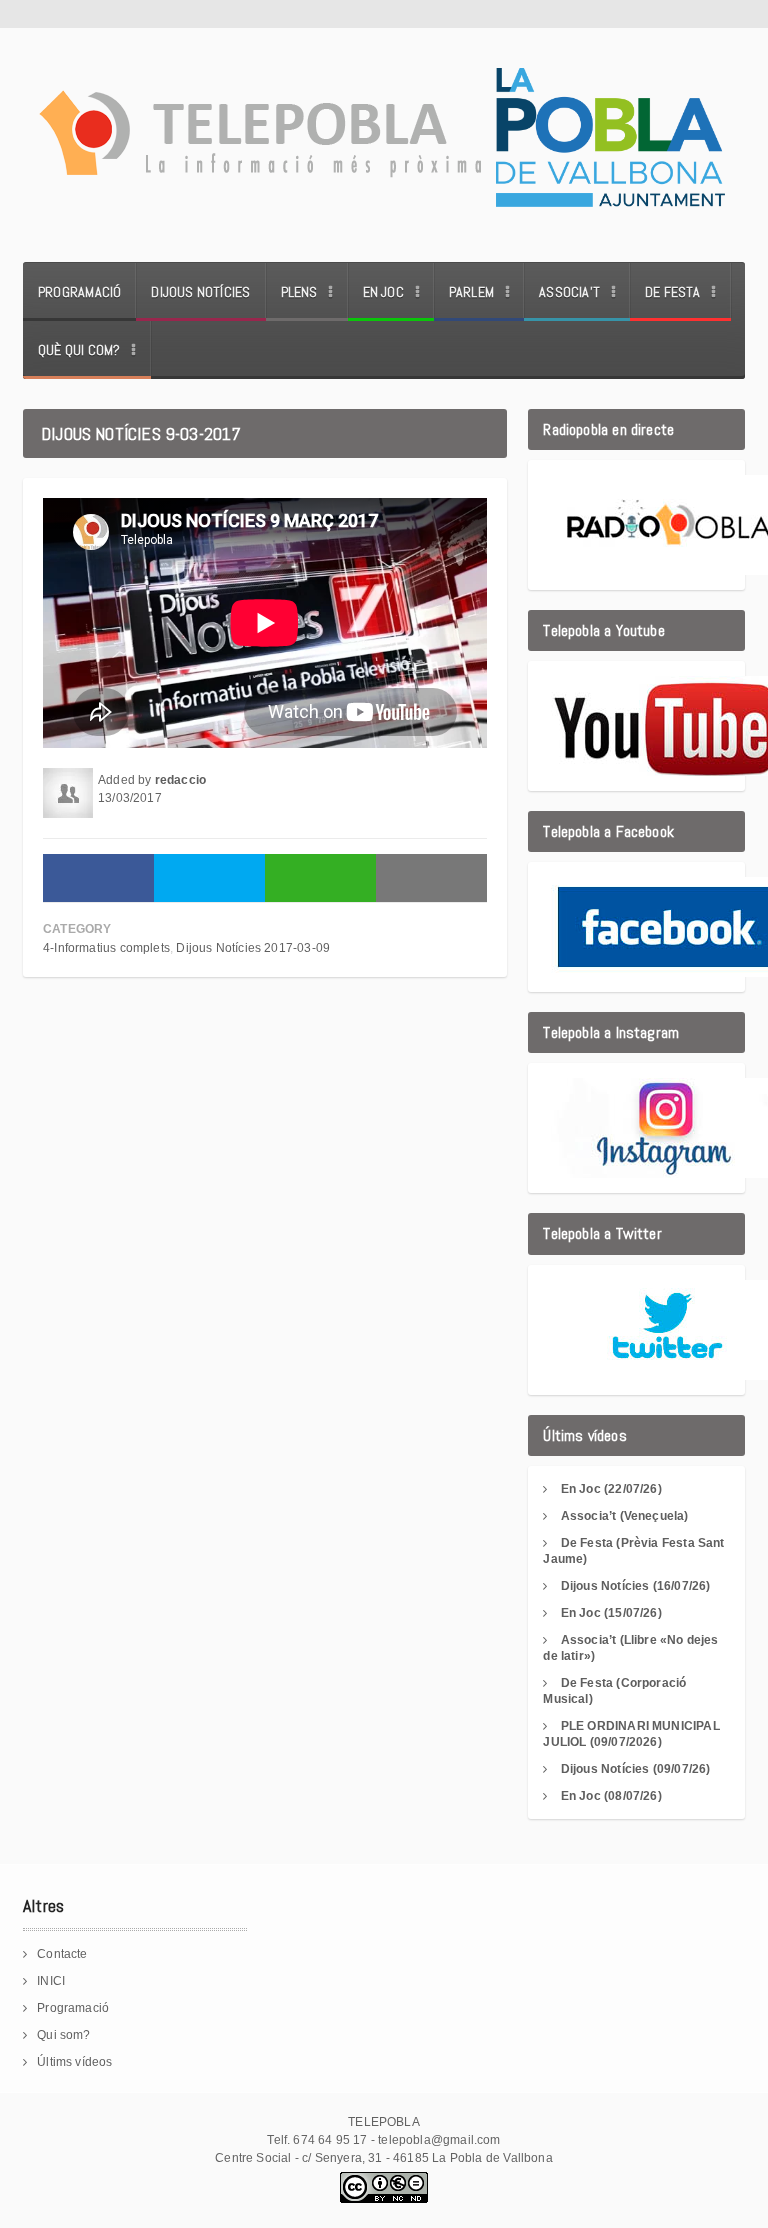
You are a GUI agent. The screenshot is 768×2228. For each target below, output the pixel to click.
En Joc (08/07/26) (611, 1796)
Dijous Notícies (200, 292)
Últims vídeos (74, 2062)
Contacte (62, 1954)
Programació (79, 292)
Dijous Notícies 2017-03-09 (253, 948)
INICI (51, 1981)
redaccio (180, 780)
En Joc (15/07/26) (611, 1613)
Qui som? (63, 2035)
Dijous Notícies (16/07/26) (636, 1586)
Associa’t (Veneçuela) (625, 1516)
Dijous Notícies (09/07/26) (636, 1769)
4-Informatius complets (106, 948)
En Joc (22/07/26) (611, 1489)
